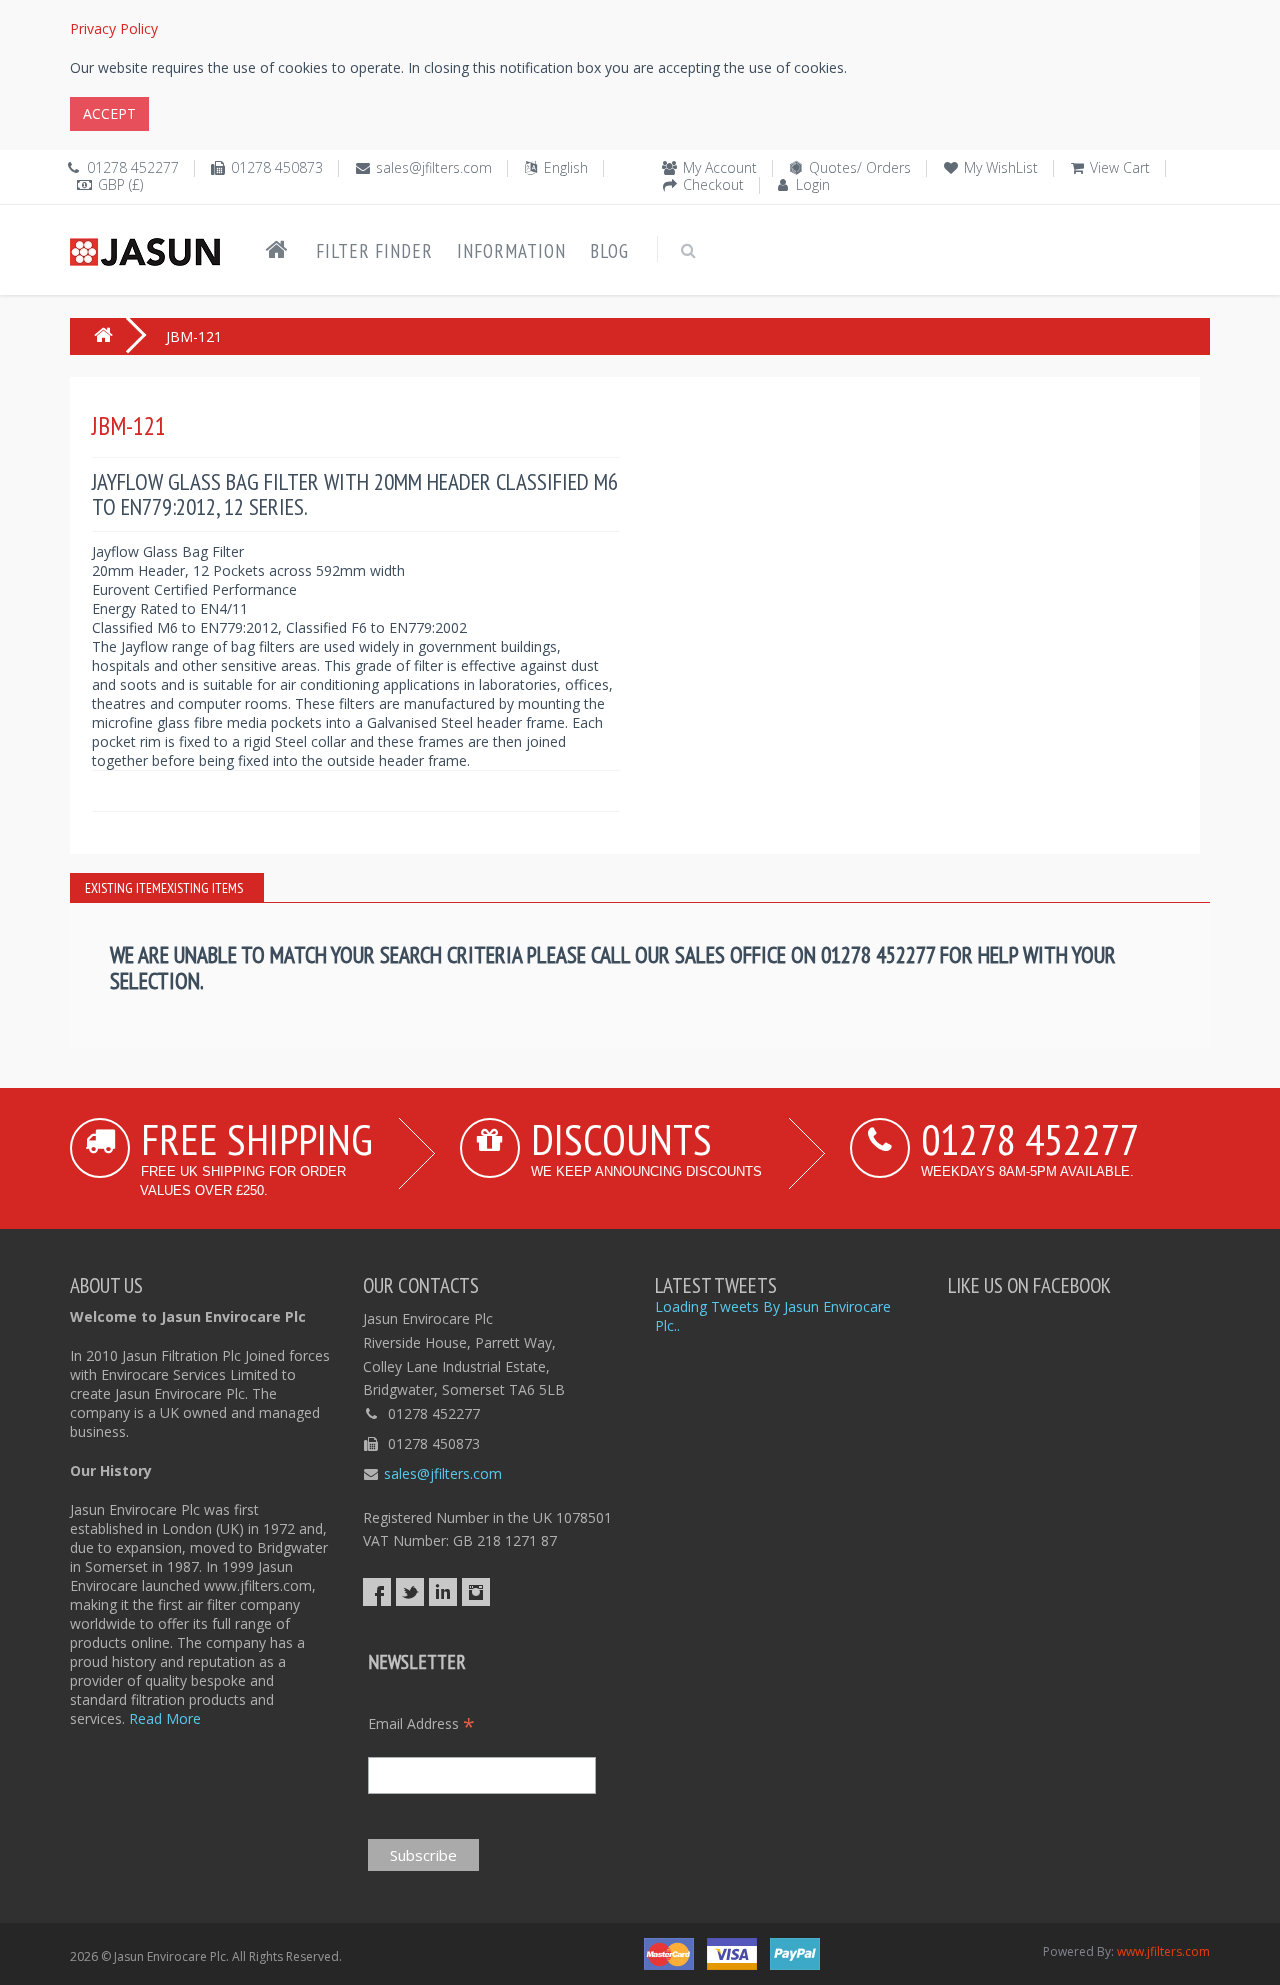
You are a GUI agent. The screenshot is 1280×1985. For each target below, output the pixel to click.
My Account (720, 167)
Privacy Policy (114, 28)
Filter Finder (374, 251)
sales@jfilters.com (434, 167)
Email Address (421, 1723)
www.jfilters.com (1163, 1951)
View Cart (1120, 167)
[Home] (277, 250)
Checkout (713, 184)
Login (813, 184)
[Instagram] (476, 1592)
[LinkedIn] (443, 1592)
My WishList (1001, 167)
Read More (165, 1718)
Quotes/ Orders (860, 167)
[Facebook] (377, 1592)
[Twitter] (410, 1592)
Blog (609, 251)
